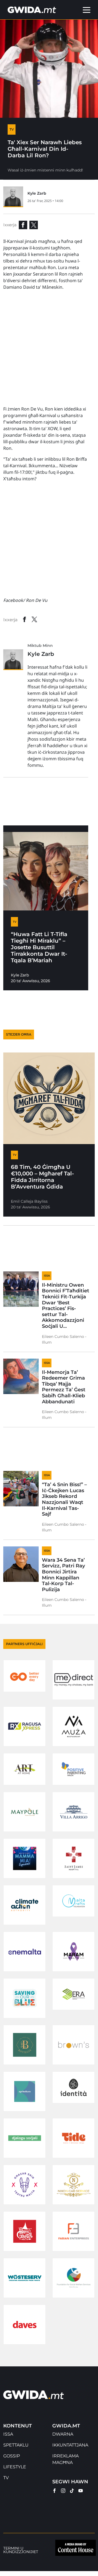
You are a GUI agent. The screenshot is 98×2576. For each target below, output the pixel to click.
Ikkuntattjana (70, 2445)
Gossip (12, 2456)
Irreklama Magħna (65, 2459)
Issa (8, 2434)
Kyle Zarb (37, 193)
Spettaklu (16, 2445)
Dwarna (63, 2434)
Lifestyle (15, 2467)
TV (6, 2478)
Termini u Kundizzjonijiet (21, 2550)
